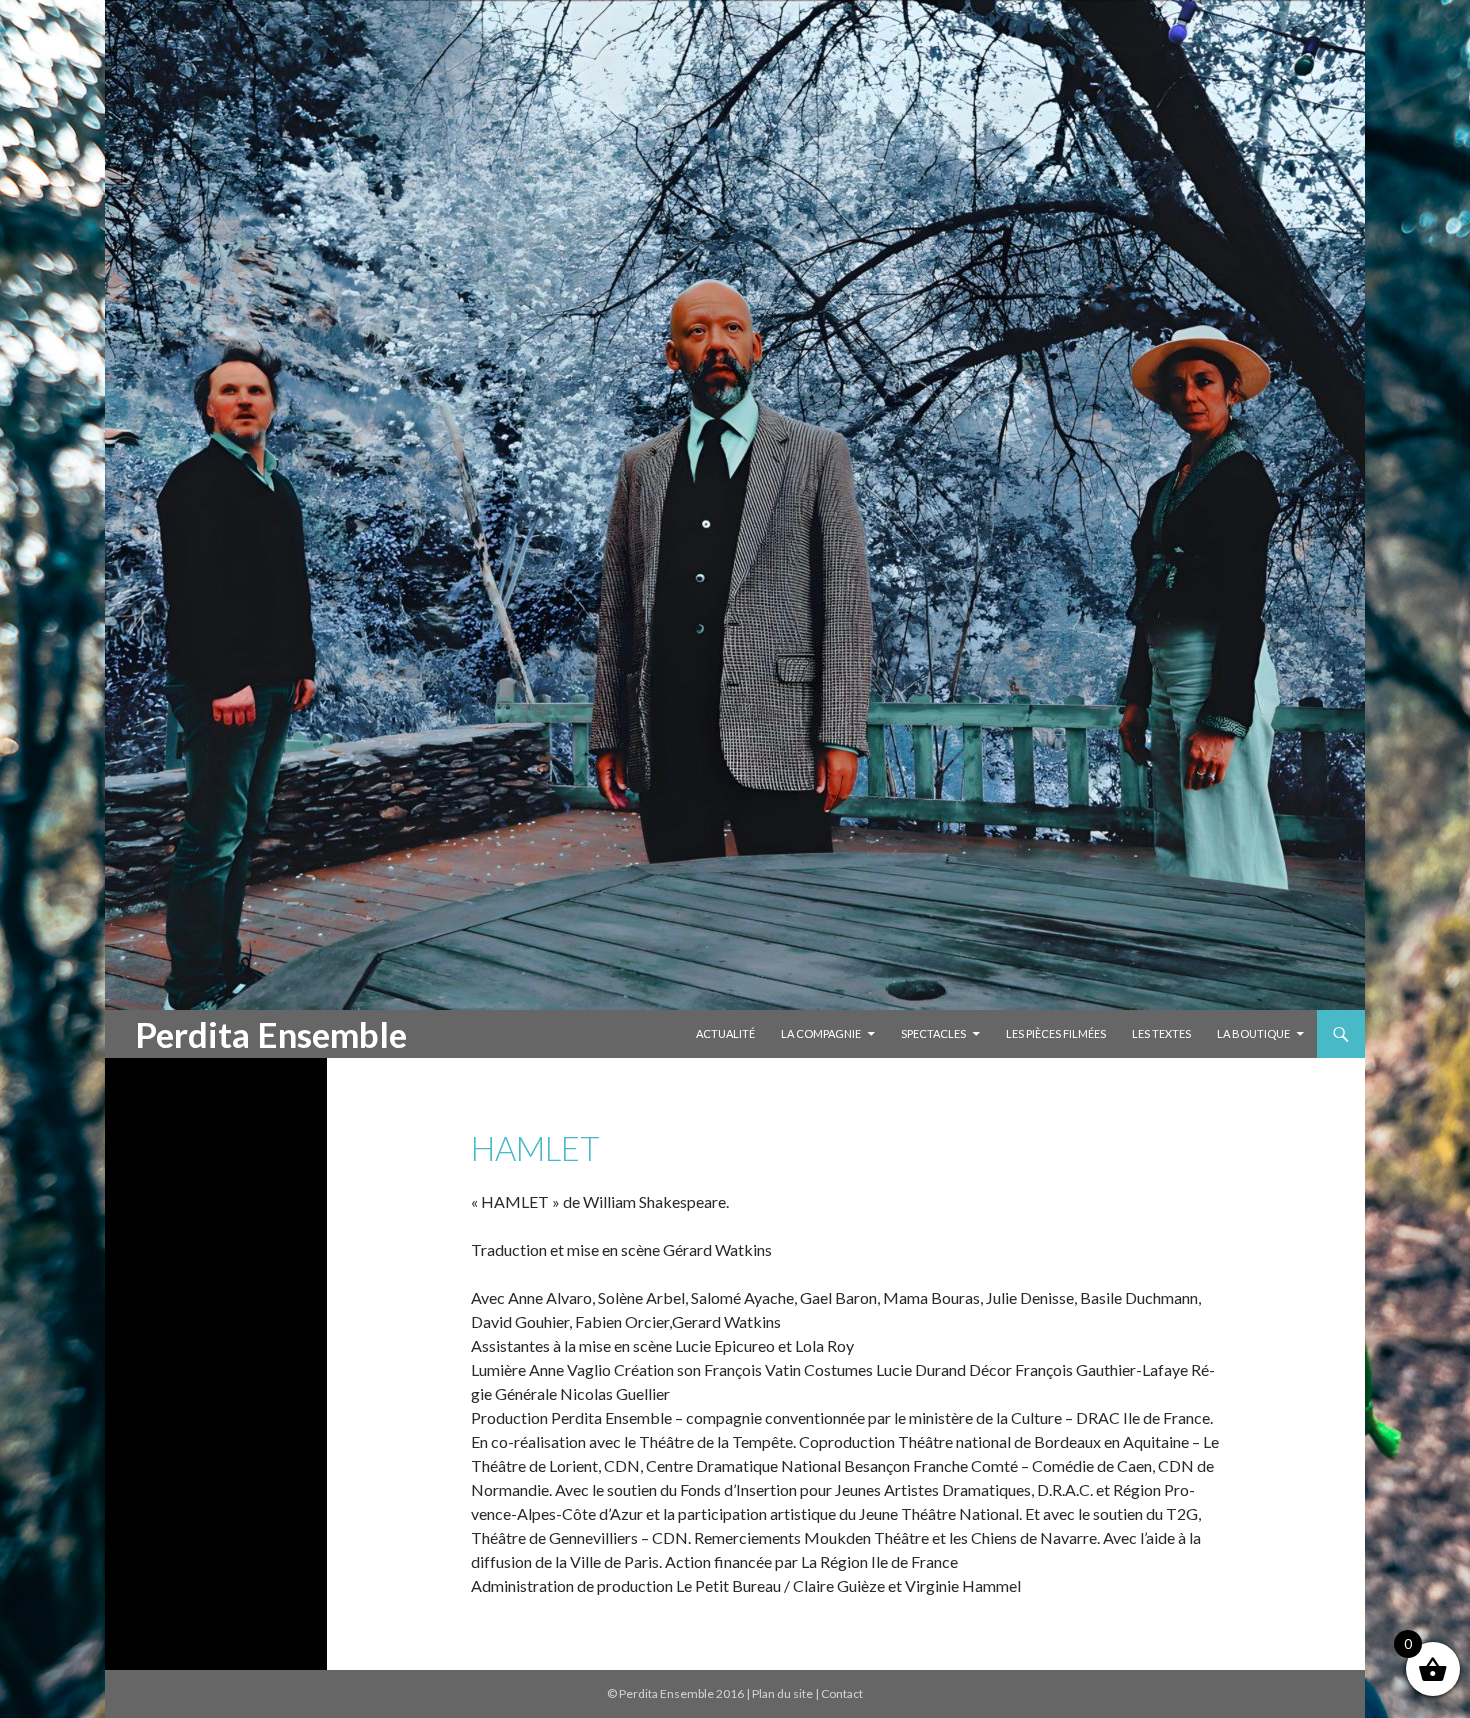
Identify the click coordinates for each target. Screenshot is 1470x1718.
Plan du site (782, 1693)
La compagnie (821, 1033)
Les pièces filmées (1056, 1033)
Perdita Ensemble (271, 1034)
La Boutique (1253, 1033)
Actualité (725, 1033)
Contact (842, 1693)
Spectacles (933, 1033)
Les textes (1161, 1033)
